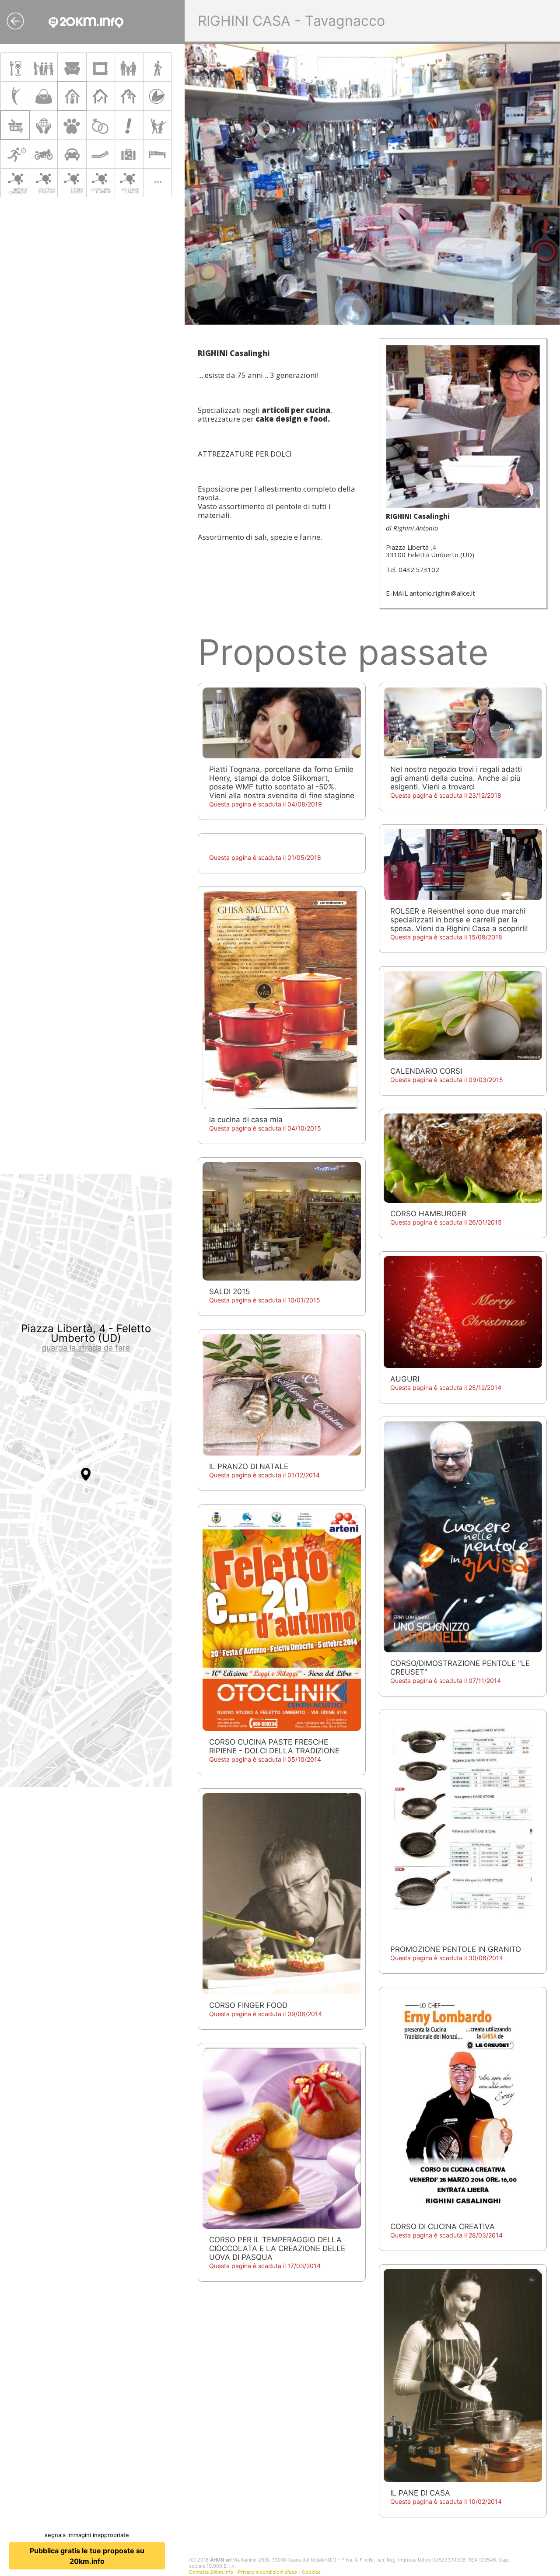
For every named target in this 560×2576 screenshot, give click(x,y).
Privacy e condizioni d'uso (268, 2572)
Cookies (311, 2572)
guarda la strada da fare (86, 1348)
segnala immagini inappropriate (87, 2535)
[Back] (15, 21)
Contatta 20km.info (211, 2572)
